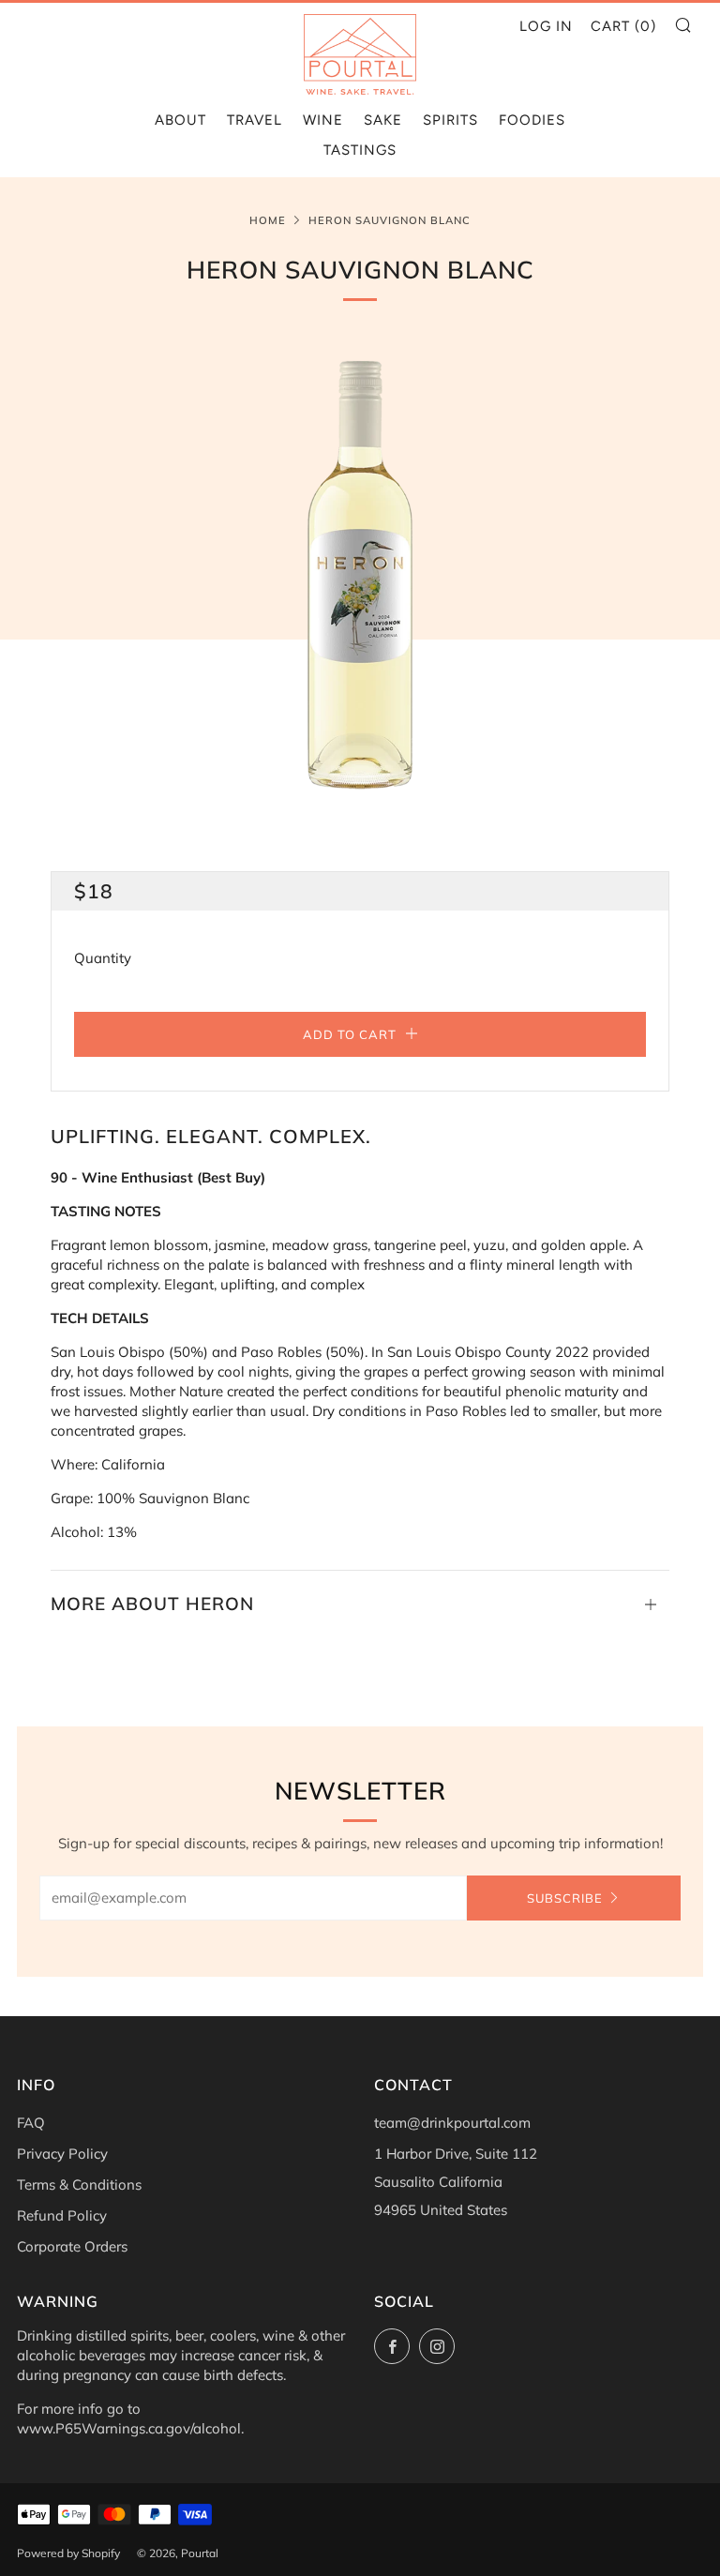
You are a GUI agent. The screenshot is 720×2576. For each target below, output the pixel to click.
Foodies (532, 120)
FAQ (31, 2123)
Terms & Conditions (79, 2184)
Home (268, 220)
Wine (323, 120)
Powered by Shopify (68, 2553)
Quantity (103, 958)
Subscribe (565, 1898)
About (180, 120)
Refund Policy (62, 2215)
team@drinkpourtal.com (452, 2123)
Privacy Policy (62, 2154)
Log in (546, 26)
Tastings (360, 150)
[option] (360, 575)
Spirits (450, 120)
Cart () (623, 26)
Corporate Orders (72, 2246)
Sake (383, 120)
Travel (255, 120)
